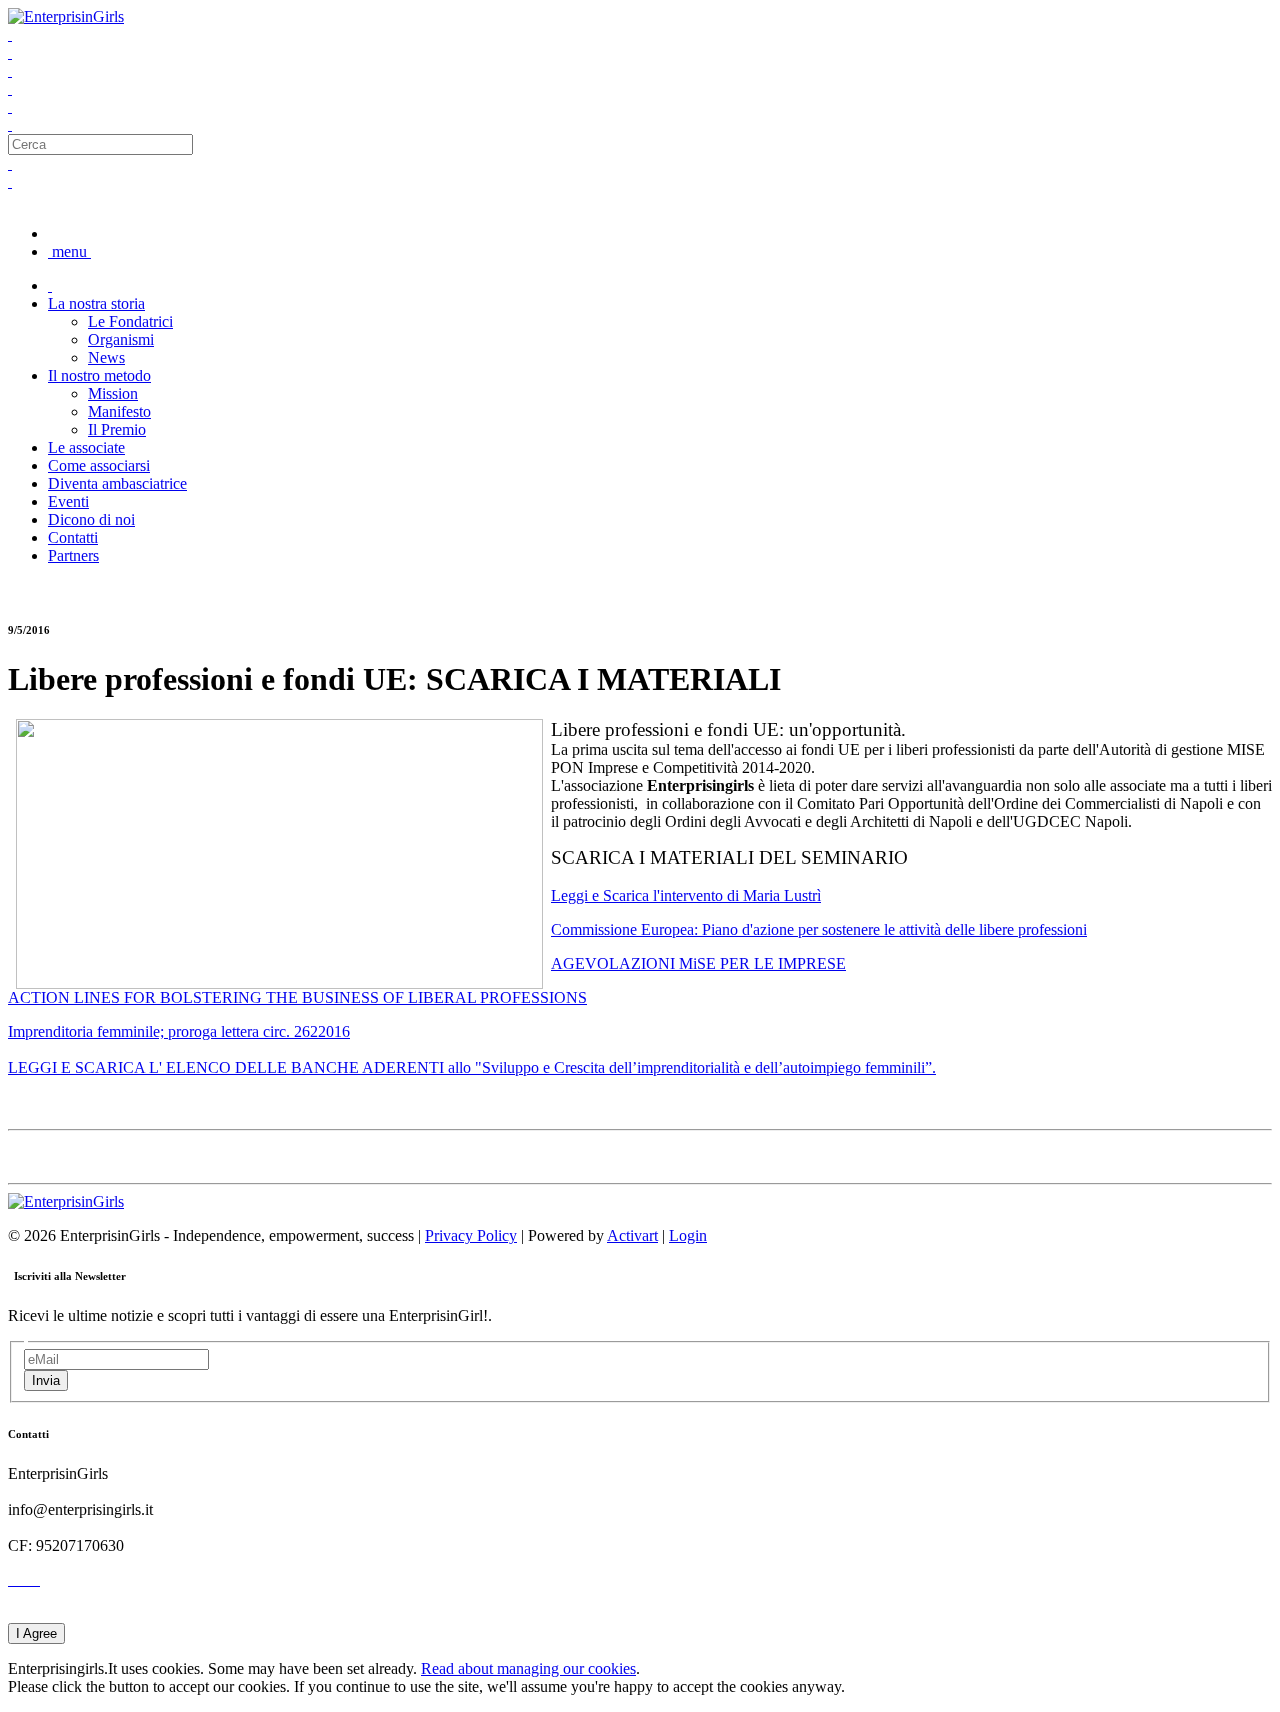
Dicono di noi (91, 519)
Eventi (68, 501)
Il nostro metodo (99, 375)
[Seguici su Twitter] (10, 52)
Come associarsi (99, 465)
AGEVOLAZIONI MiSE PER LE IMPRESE (698, 963)
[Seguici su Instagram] (10, 88)
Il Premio (117, 429)
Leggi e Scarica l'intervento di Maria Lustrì (686, 895)
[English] (10, 181)
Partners (73, 555)
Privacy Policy (471, 1235)
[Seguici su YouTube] (10, 106)
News (106, 357)
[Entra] (10, 124)
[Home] (50, 285)
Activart (632, 1235)
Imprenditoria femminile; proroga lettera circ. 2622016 (179, 1031)
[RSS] (34, 1579)
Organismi (121, 339)
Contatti (73, 537)
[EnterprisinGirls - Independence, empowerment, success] (66, 16)
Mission (113, 393)
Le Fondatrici (130, 321)
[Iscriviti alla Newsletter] (30, 1579)
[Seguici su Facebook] (10, 34)
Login (688, 1235)
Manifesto (119, 411)
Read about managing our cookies (528, 1668)
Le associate (86, 447)
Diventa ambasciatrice (117, 483)
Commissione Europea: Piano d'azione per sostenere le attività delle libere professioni (819, 929)
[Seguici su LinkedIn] (10, 70)
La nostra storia (96, 303)
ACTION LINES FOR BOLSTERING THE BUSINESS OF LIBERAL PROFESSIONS (297, 997)
